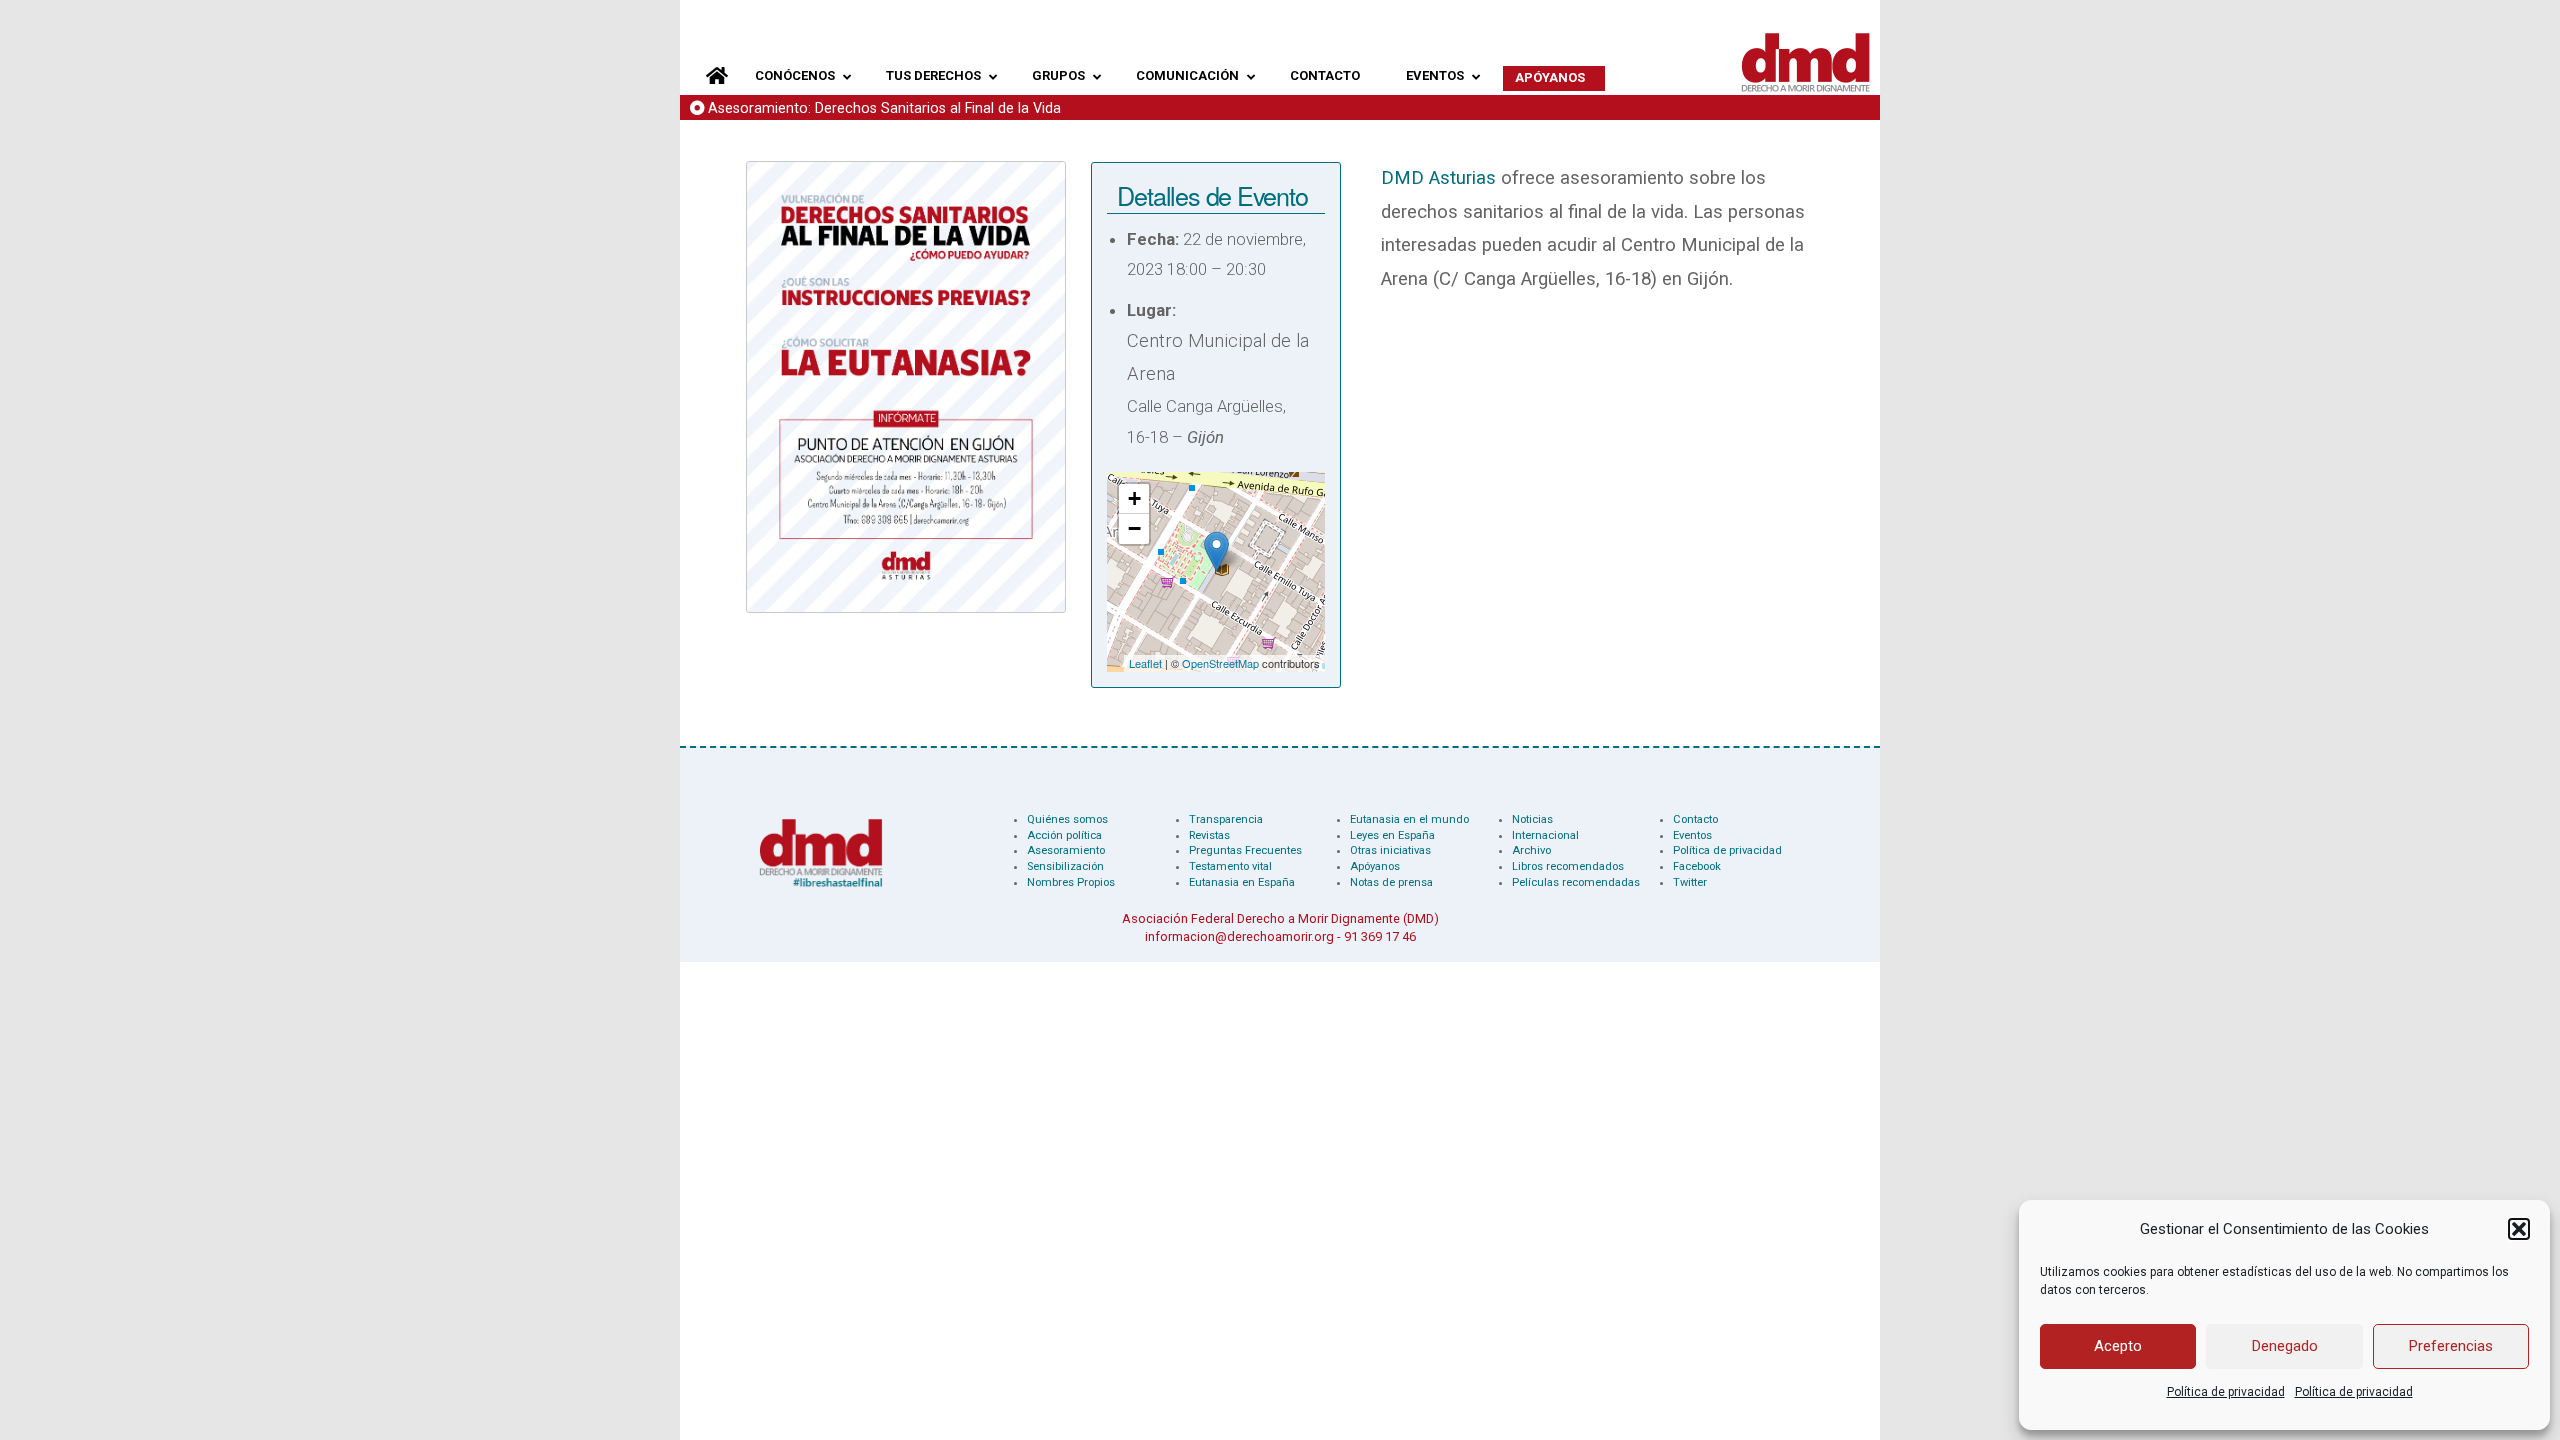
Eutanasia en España (1242, 882)
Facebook (1697, 866)
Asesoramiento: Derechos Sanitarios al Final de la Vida (884, 108)
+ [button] (1134, 498)
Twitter (1690, 882)
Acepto (2118, 1346)
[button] (2519, 1229)
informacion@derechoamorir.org (1239, 936)
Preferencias (2451, 1346)
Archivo (1531, 850)
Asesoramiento (1066, 850)
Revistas (1209, 835)
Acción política (1064, 835)
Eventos (1692, 835)
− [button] (1134, 528)
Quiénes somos (1067, 819)
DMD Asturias (1438, 178)
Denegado (2285, 1346)
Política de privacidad (2226, 1392)
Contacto (1695, 819)
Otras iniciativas (1390, 850)
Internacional (1545, 835)
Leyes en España (1392, 835)
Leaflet (1145, 663)
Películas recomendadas (1576, 882)
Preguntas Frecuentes (1245, 850)
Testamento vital (1230, 866)
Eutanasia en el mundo (1409, 819)
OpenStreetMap (1220, 663)
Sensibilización (1065, 866)
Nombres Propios (1071, 882)
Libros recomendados (1568, 866)
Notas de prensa (1391, 882)
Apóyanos (1375, 866)
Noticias (1532, 819)
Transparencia (1226, 819)
